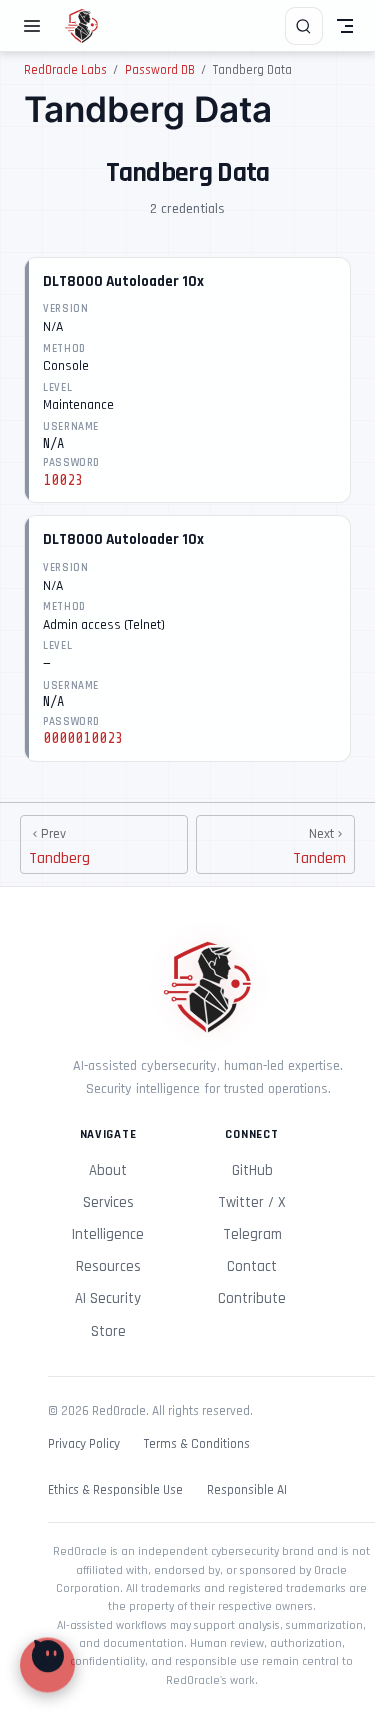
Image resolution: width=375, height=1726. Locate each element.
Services (108, 1202)
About (108, 1170)
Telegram (252, 1234)
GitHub (252, 1170)
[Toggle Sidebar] (36, 26)
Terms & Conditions (197, 1444)
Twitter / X (252, 1202)
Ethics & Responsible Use (115, 1490)
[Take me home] (88, 26)
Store (108, 1331)
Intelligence (108, 1234)
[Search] (304, 26)
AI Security (108, 1298)
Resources (108, 1266)
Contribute (252, 1298)
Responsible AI (247, 1490)
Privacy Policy (84, 1444)
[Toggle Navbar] (345, 26)
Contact (252, 1266)
